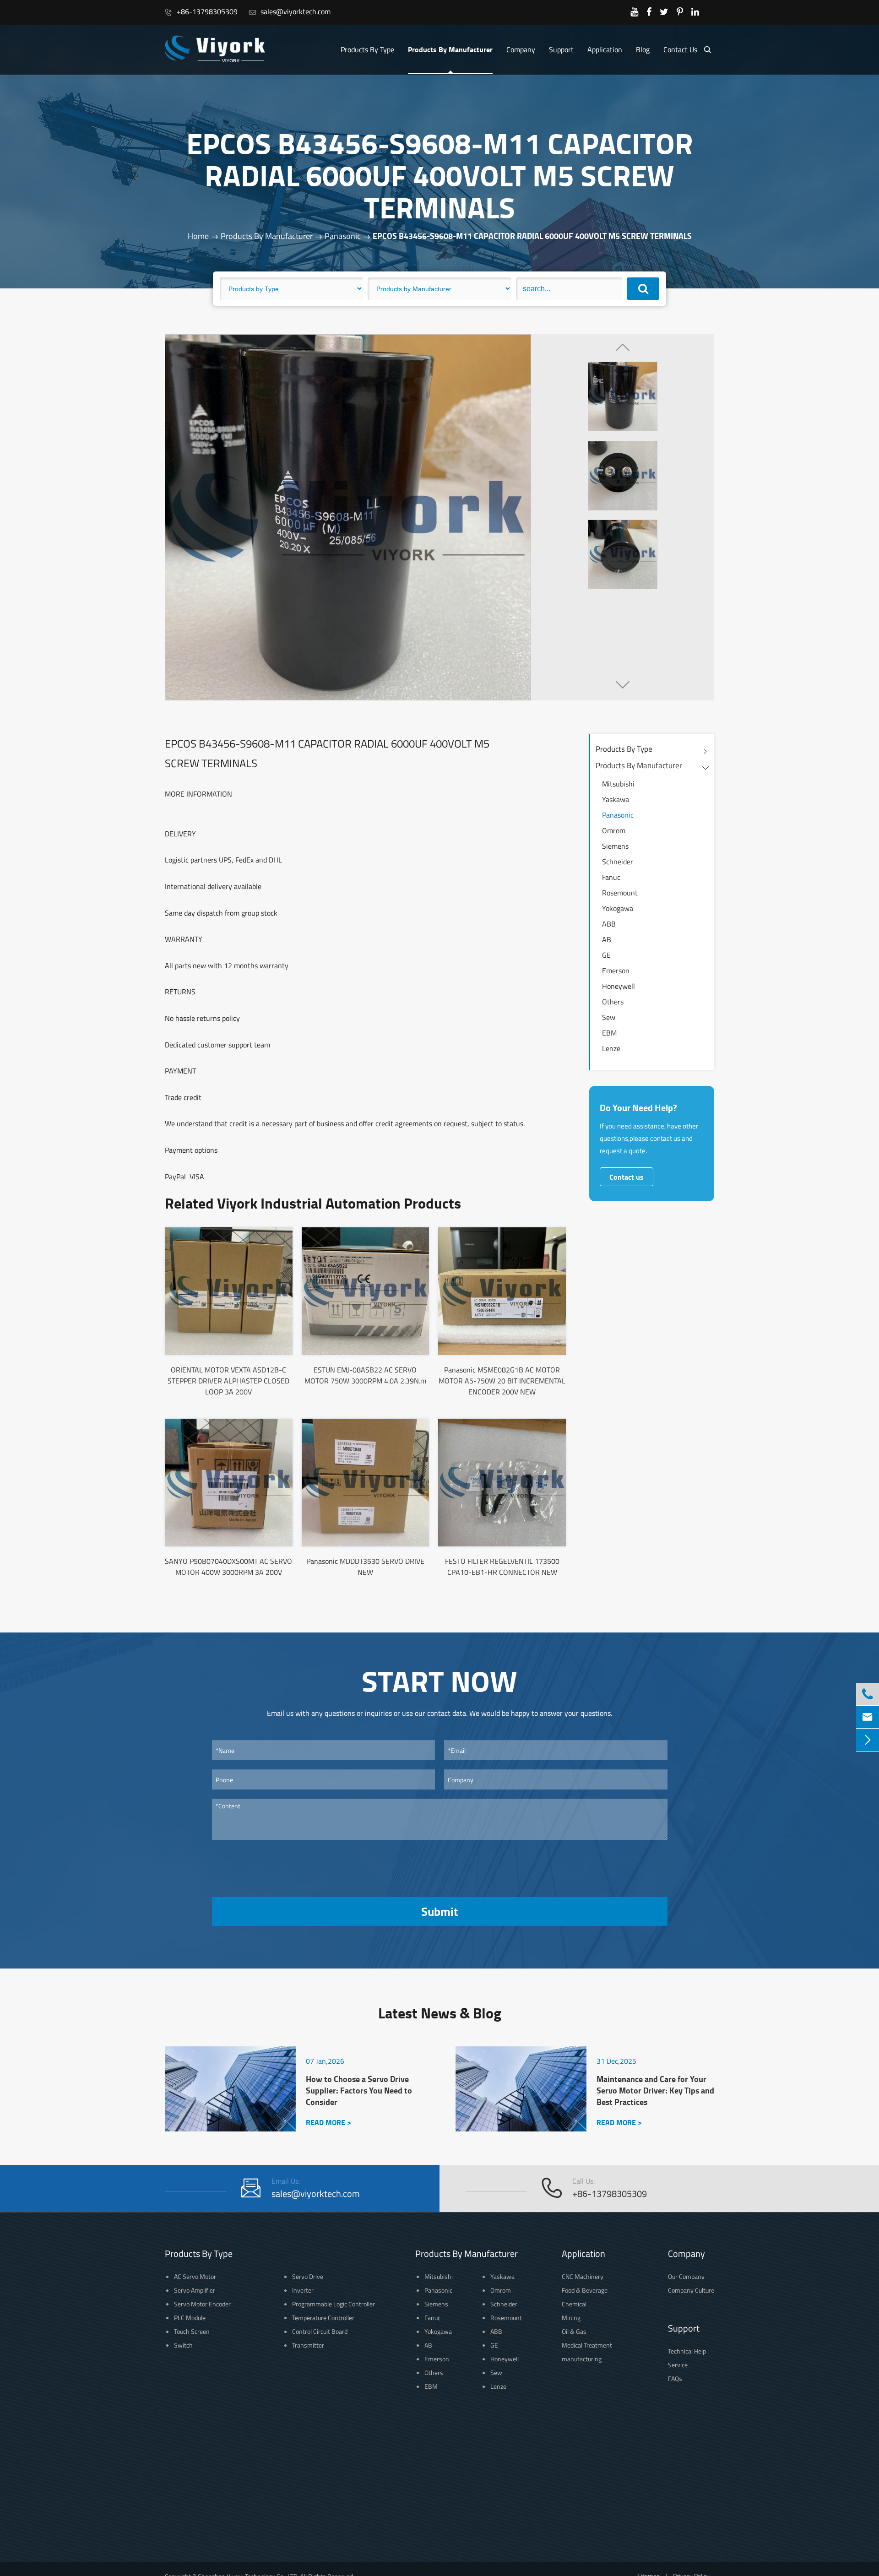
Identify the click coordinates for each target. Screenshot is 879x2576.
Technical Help (687, 2351)
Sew (609, 1017)
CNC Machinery (583, 2276)
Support (561, 49)
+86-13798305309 (201, 11)
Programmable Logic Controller (334, 2304)
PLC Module (190, 2318)
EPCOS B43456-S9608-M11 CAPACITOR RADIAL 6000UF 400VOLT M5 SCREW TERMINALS (532, 236)
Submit (439, 1911)
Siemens (615, 846)
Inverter (303, 2290)
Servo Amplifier (195, 2290)
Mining (571, 2318)
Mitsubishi (618, 784)
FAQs (675, 2378)
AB (607, 939)
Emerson (616, 971)
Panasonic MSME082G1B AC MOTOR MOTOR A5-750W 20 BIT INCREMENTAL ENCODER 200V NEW (502, 1381)
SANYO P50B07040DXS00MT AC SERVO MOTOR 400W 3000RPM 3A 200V (228, 1567)
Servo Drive (308, 2276)
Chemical (574, 2304)
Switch (183, 2345)
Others (613, 1002)
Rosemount (620, 893)
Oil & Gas (574, 2331)
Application (605, 49)
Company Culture (691, 2290)
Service (678, 2365)
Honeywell (619, 986)
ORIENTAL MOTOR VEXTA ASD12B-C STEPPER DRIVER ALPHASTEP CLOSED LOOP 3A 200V (228, 1381)
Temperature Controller (323, 2318)
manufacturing (582, 2359)
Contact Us (680, 49)
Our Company (686, 2276)
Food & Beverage (585, 2290)
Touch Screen (192, 2331)
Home (198, 236)
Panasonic (343, 236)
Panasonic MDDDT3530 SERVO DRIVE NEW (365, 1567)
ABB (609, 924)
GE (606, 955)
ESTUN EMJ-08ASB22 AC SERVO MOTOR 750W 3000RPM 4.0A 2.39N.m (365, 1375)
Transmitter (308, 2345)
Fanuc (611, 877)
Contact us (627, 1177)
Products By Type (367, 49)
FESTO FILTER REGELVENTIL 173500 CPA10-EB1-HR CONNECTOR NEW (502, 1567)
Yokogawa (618, 908)
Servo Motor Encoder (202, 2304)
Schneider (618, 862)
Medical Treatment (587, 2345)
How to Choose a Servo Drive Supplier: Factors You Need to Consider (359, 2091)
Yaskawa (616, 799)
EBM (609, 1033)
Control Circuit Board (320, 2331)
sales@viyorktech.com (290, 11)
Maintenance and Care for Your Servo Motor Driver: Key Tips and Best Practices (655, 2091)
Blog (643, 49)
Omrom (614, 830)
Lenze (611, 1048)
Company (521, 49)
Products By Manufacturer (450, 49)
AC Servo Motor (195, 2276)
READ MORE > (328, 2122)
